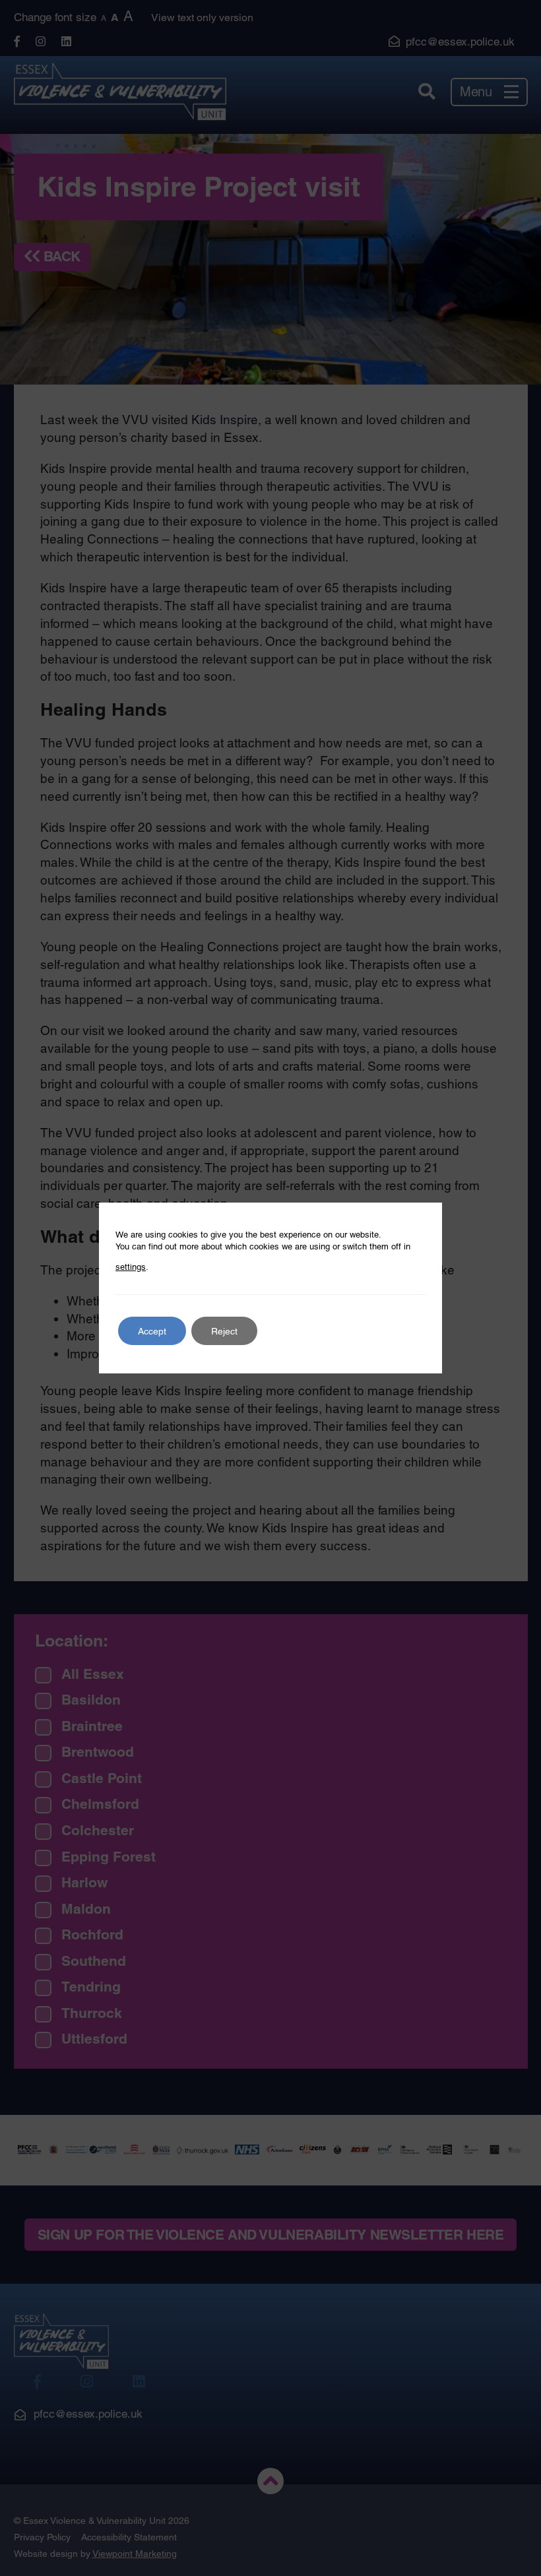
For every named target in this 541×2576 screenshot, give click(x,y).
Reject (224, 1331)
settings (131, 1267)
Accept (152, 1331)
